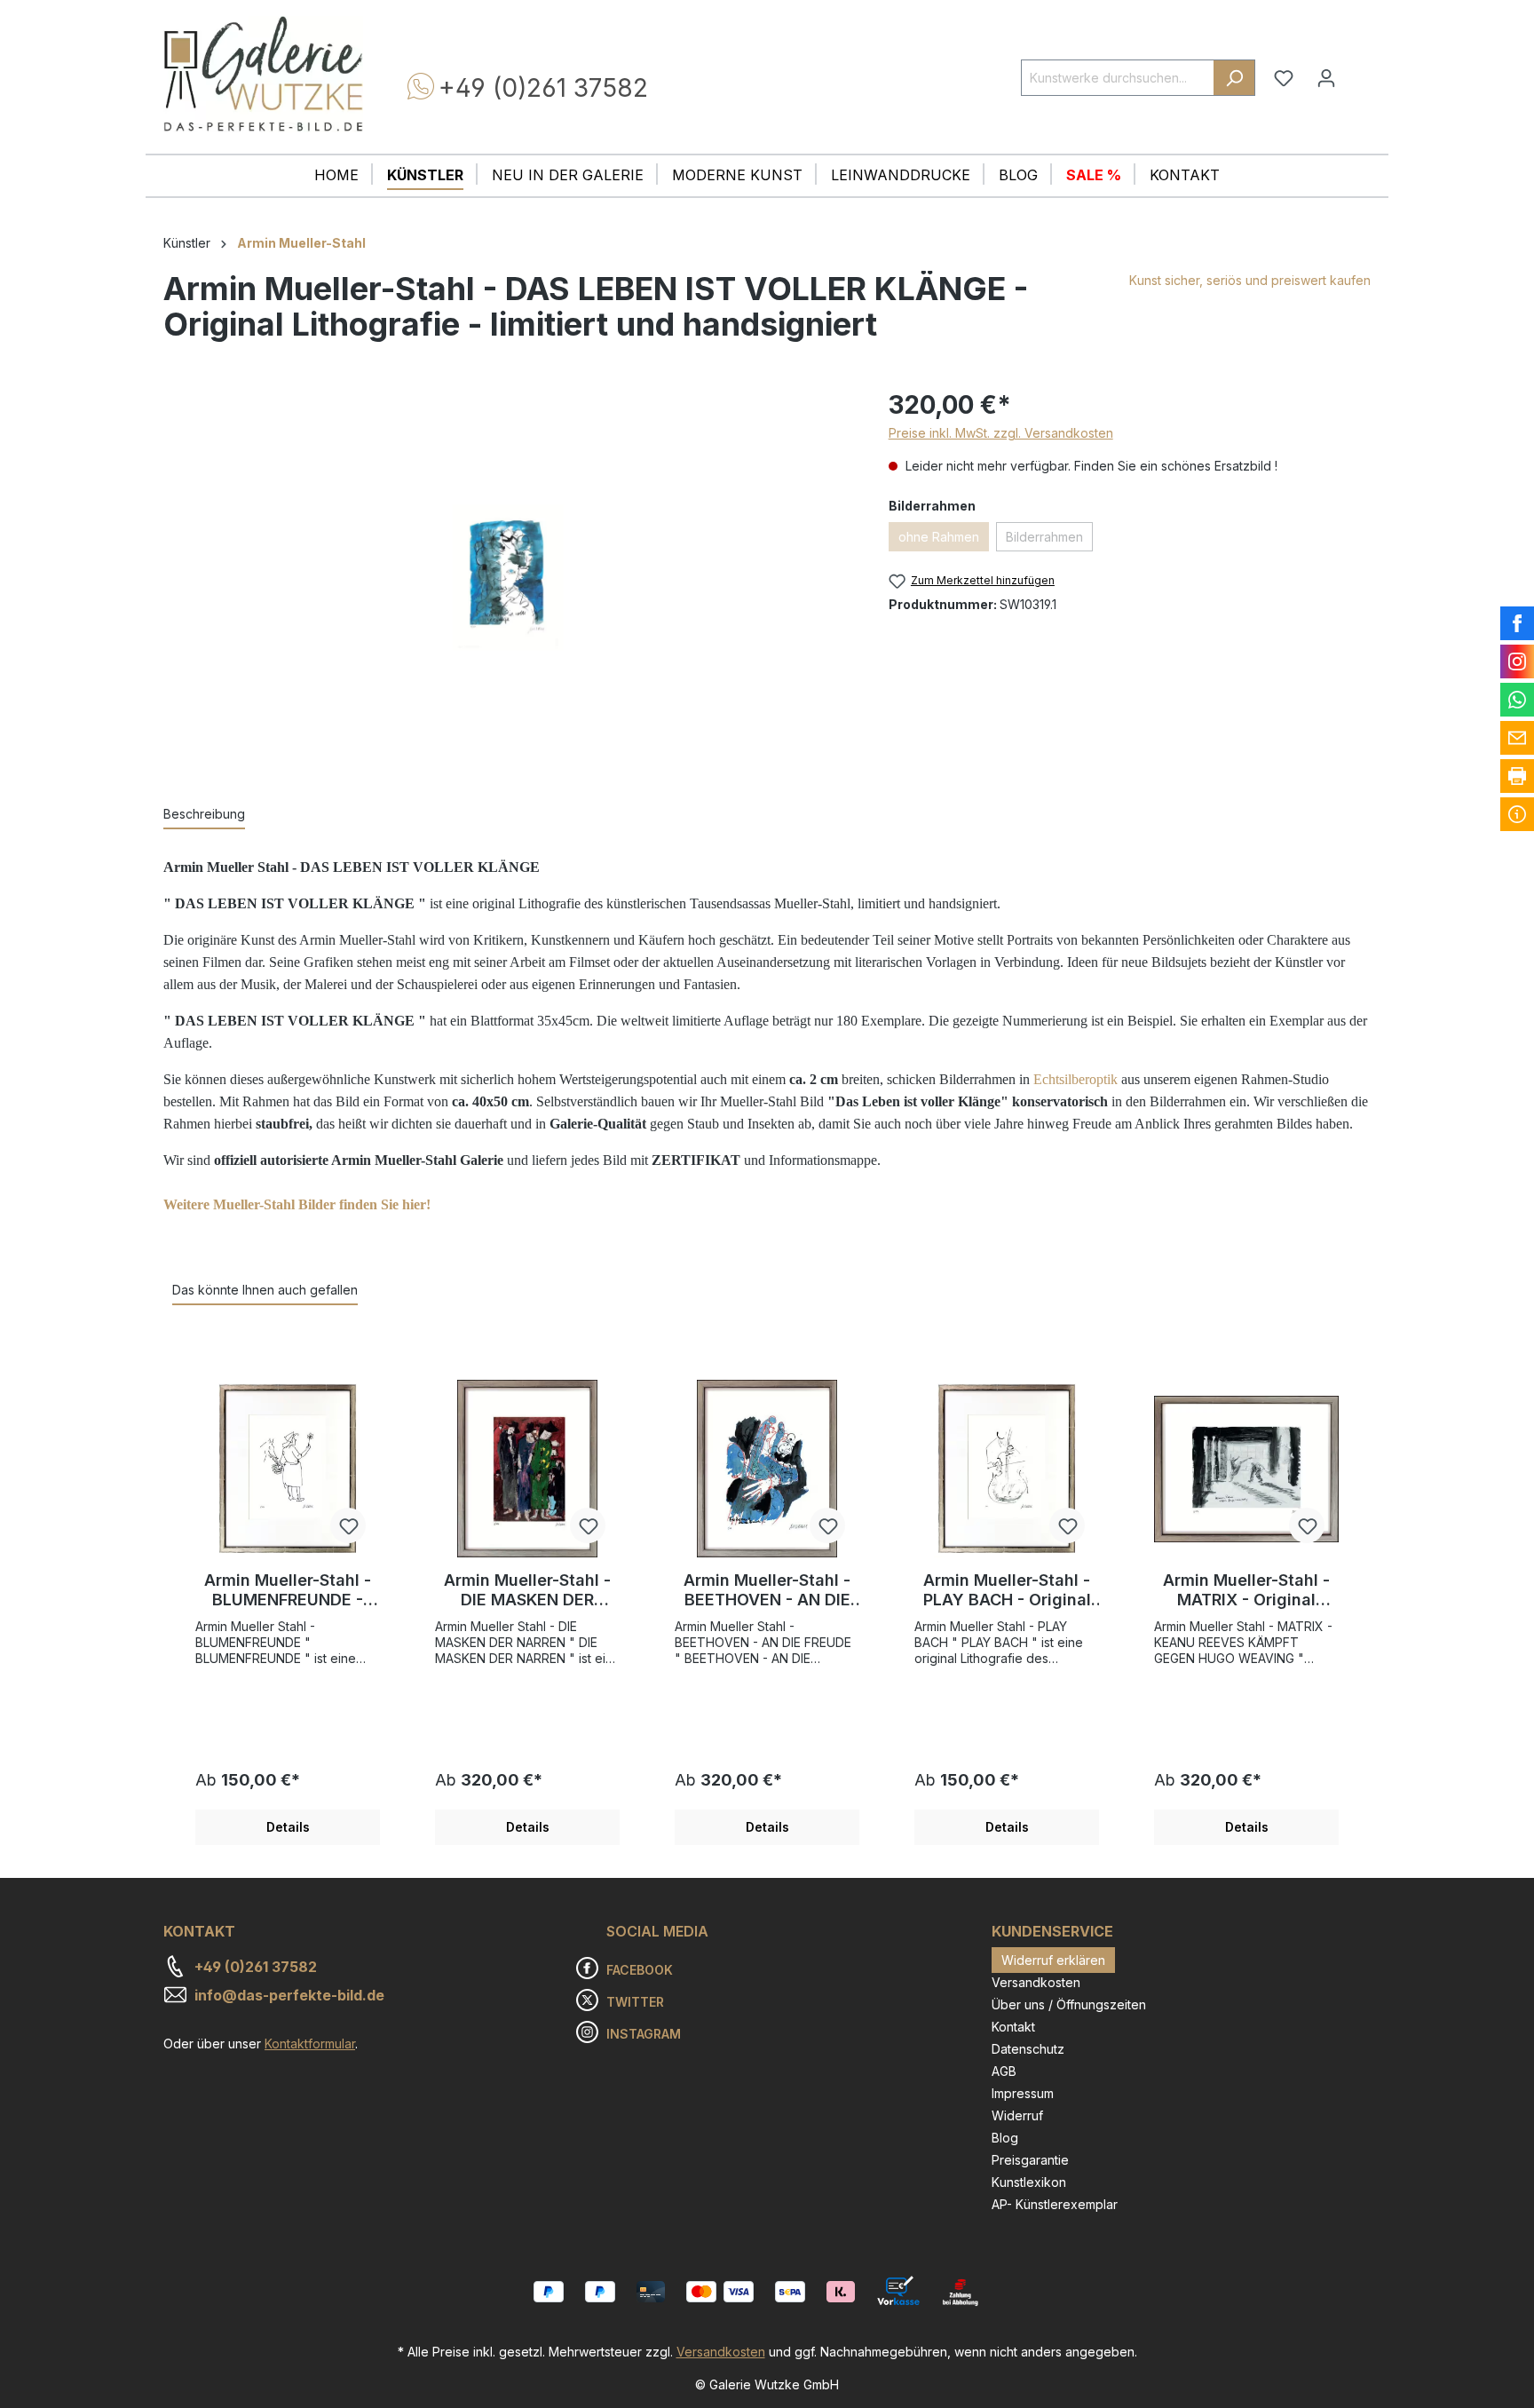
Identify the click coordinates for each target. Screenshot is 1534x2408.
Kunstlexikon (1029, 2182)
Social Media (657, 1931)
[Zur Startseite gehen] (263, 74)
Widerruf (1017, 2115)
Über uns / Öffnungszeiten (1069, 2004)
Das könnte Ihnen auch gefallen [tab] (265, 1290)
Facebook (640, 1970)
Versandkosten (1036, 1982)
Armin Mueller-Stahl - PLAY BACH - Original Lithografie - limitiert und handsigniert (1007, 1590)
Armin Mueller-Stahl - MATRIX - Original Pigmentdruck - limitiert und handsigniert (1246, 1590)
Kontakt (1013, 2027)
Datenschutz (1028, 2049)
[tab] (204, 815)
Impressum (1023, 2093)
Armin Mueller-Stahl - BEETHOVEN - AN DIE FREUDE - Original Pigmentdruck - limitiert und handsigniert (767, 1590)
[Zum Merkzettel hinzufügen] (348, 1525)
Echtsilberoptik (1075, 1079)
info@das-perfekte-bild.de (289, 1995)
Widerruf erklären (1053, 1960)
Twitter (635, 2002)
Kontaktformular (310, 2044)
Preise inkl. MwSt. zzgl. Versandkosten (1001, 433)
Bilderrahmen (1044, 537)
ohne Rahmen (939, 537)
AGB (1004, 2071)
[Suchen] (1234, 78)
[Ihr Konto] (1326, 78)
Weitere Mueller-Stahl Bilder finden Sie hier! (297, 1204)
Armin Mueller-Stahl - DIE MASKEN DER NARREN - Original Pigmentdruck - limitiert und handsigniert (527, 1590)
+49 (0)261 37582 (543, 88)
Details (288, 1827)
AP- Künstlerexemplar (1055, 2204)
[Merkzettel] (1284, 78)
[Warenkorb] (1359, 71)
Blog (1005, 2138)
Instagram (644, 2034)
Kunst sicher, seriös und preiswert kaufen (1250, 280)
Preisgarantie (1030, 2160)
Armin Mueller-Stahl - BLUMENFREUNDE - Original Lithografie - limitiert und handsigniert (288, 1590)
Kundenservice (1052, 1931)
